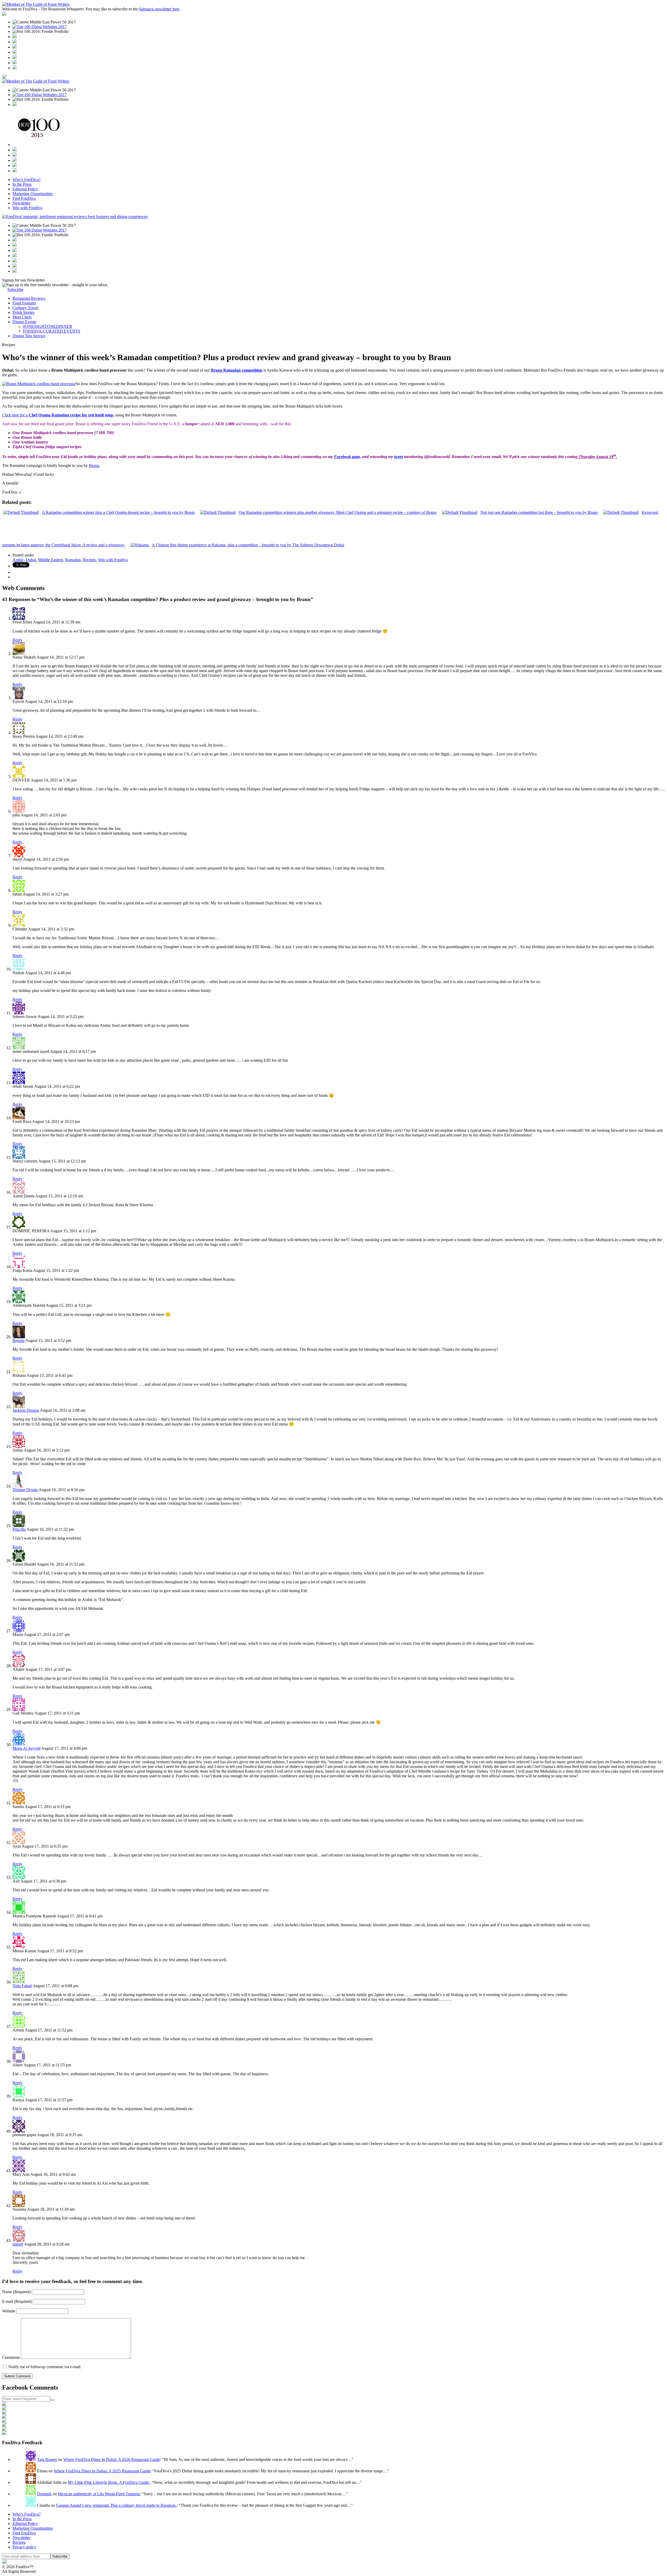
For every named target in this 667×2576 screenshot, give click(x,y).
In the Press (22, 184)
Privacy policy (24, 2547)
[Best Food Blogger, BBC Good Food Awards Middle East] (15, 37)
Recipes (89, 560)
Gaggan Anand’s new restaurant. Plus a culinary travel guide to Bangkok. (116, 2505)
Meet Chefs (22, 317)
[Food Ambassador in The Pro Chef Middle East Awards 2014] (15, 47)
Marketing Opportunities (33, 194)
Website (9, 2311)
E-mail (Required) (17, 2301)
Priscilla (19, 1529)
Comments (11, 2357)
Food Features (24, 303)
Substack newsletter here (159, 9)
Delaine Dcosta (25, 1490)
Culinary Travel (25, 308)
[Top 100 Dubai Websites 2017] (40, 27)
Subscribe (15, 289)
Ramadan (73, 560)
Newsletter (21, 203)
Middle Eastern (51, 560)
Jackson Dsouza (26, 1410)
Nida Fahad (22, 1986)
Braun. (94, 465)
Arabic (18, 560)
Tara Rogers (47, 2459)
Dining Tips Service (29, 336)
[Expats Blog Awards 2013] (15, 52)
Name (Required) (17, 2292)
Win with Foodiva (27, 208)
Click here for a (58, 415)
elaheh (18, 2244)
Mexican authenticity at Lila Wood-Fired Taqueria (99, 2494)
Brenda (18, 1340)
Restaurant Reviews (29, 298)
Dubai (31, 560)
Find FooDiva (24, 198)
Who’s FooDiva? (27, 180)
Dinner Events (24, 322)
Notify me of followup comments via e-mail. (44, 2367)
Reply (17, 640)
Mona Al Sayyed (26, 1748)
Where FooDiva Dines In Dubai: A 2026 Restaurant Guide (112, 2459)
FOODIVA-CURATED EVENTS (52, 331)
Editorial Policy (25, 189)
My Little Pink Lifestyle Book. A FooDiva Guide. (109, 2482)
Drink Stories (23, 312)
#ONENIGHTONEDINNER (48, 326)
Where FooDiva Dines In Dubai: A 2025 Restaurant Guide (102, 2471)
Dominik (44, 2494)
